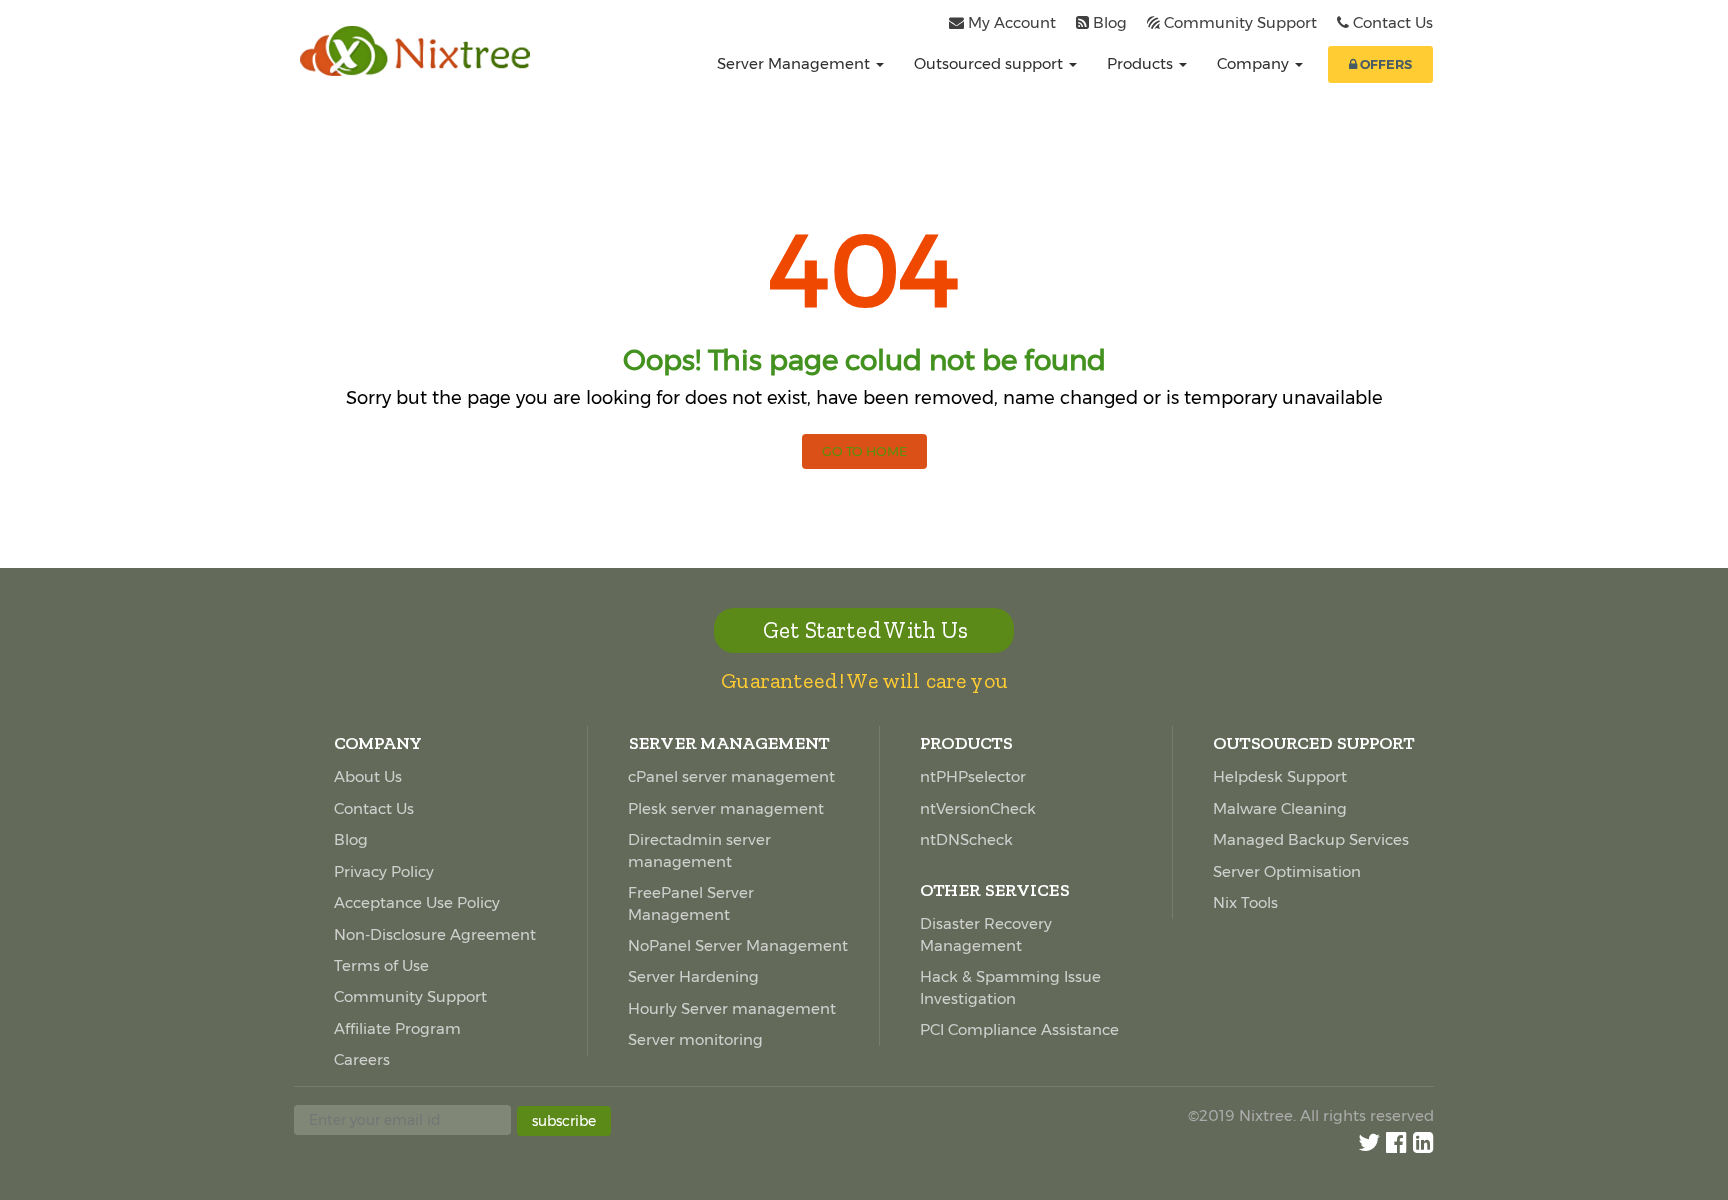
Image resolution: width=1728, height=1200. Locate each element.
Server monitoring (695, 1039)
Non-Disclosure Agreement (435, 934)
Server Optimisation (1287, 871)
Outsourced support (990, 63)
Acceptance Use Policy (417, 902)
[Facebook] (1396, 1142)
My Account (1012, 22)
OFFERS (1384, 64)
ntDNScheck (966, 839)
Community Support (1240, 22)
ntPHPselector (973, 776)
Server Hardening (693, 976)
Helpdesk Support (1280, 776)
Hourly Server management (732, 1008)
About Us (368, 776)
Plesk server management (726, 808)
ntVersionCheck (978, 808)
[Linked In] (1423, 1142)
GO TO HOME (864, 451)
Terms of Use (381, 965)
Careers (362, 1059)
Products (1142, 63)
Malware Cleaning (1280, 808)
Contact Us (1393, 22)
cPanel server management (731, 776)
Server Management (795, 63)
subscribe (564, 1121)
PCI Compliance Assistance (1019, 1029)
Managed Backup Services (1311, 839)
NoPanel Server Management (738, 945)
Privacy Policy (384, 871)
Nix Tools (1245, 902)
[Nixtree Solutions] (425, 51)
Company (1255, 63)
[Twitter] (1369, 1142)
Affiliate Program (397, 1028)
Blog (1110, 22)
